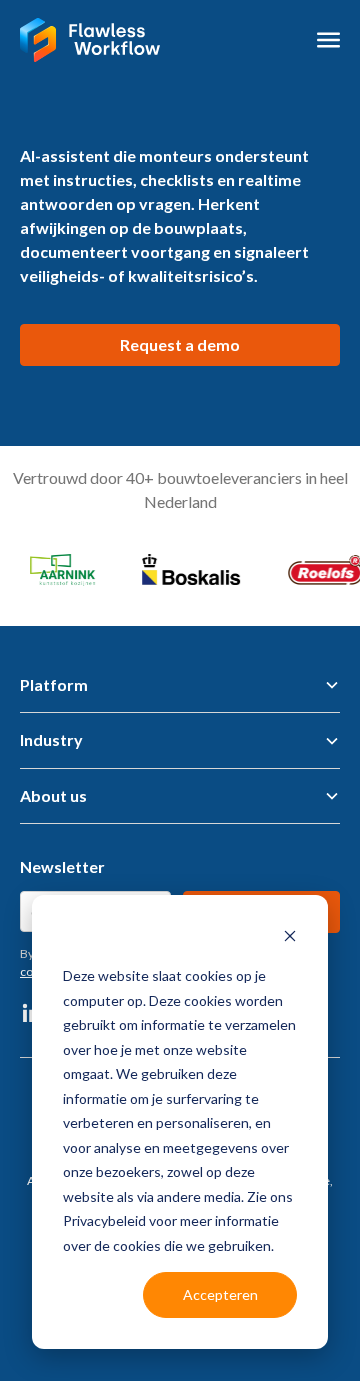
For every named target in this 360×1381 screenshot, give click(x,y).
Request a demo (180, 344)
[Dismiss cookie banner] (290, 938)
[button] (328, 40)
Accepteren (220, 1294)
